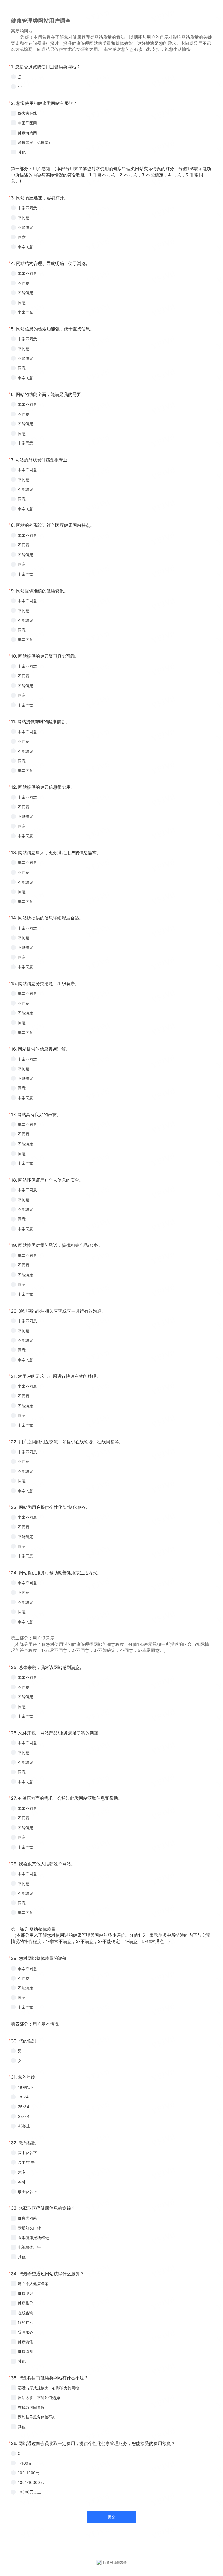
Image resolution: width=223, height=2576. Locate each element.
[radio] (112, 77)
